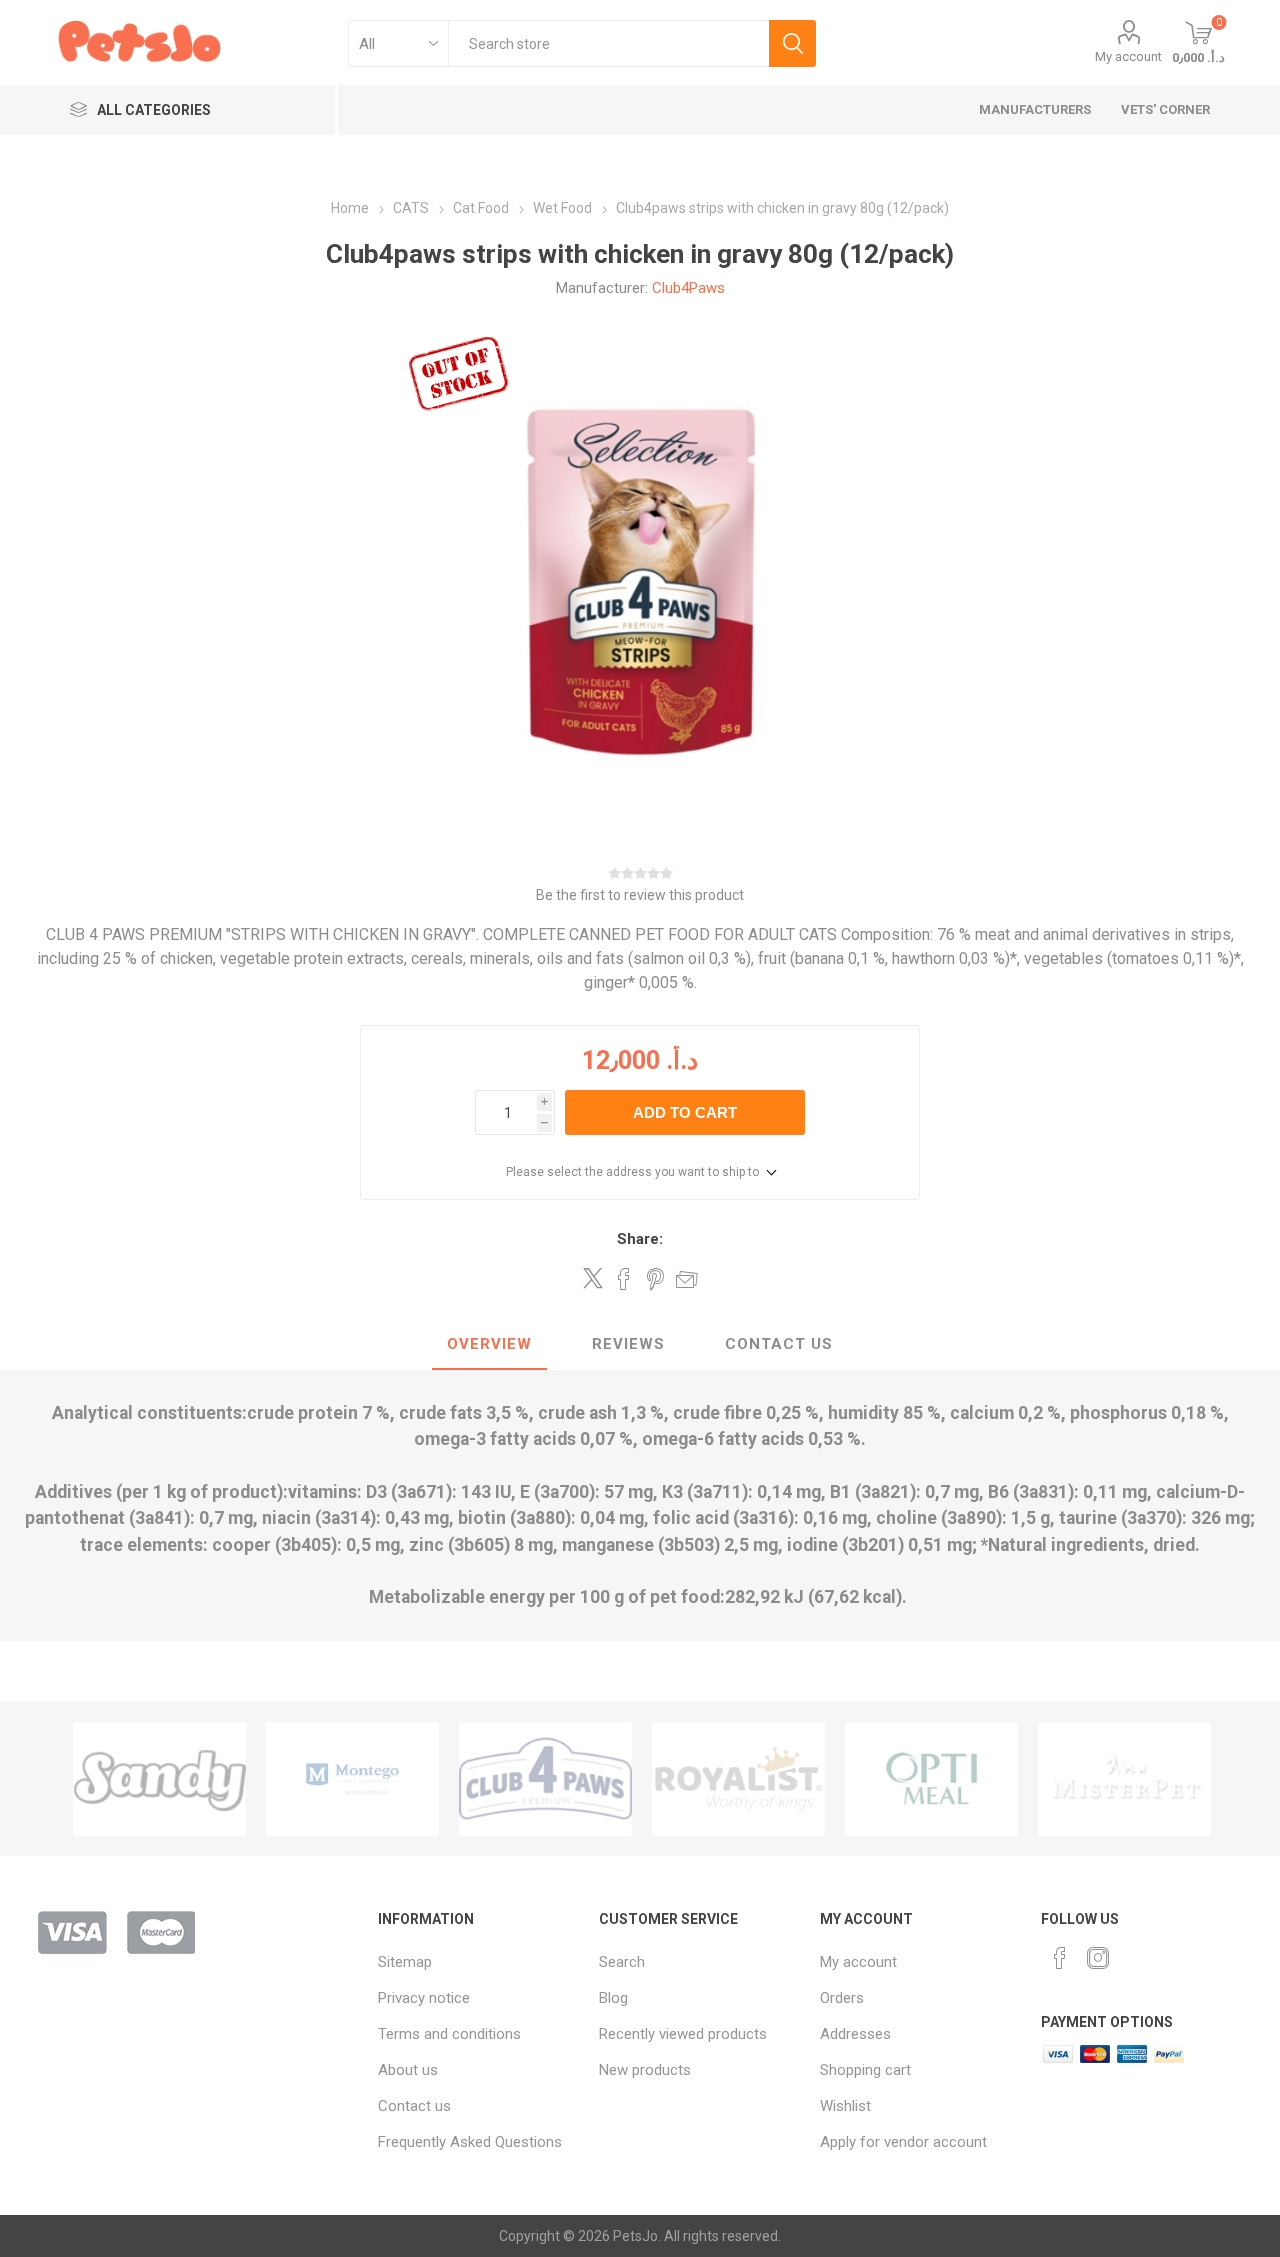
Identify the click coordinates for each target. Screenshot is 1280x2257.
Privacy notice (424, 1998)
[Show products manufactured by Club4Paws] (352, 1779)
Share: (640, 1239)
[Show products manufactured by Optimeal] (738, 1779)
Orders (842, 1998)
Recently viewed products (683, 2034)
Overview (489, 1344)
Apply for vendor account (903, 2142)
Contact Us (779, 1344)
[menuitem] (478, 1962)
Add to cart (685, 1112)
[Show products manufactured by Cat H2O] (1124, 1779)
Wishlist (845, 2106)
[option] (159, 1779)
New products (645, 2070)
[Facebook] (1060, 1958)
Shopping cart (865, 2070)
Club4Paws (688, 288)
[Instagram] (1098, 1958)
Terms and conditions (449, 2034)
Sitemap (405, 1962)
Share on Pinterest (655, 1279)
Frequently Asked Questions (470, 2142)
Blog (613, 1998)
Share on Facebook (624, 1279)
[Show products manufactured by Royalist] (545, 1779)
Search (792, 43)
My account (1128, 56)
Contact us (414, 2106)
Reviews (628, 1344)
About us (408, 2070)
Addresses (855, 2034)
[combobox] (608, 43)
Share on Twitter (593, 1278)
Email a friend (687, 1279)
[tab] (489, 1345)
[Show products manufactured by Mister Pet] (931, 1779)
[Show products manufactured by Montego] (159, 1779)
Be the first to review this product (640, 895)
